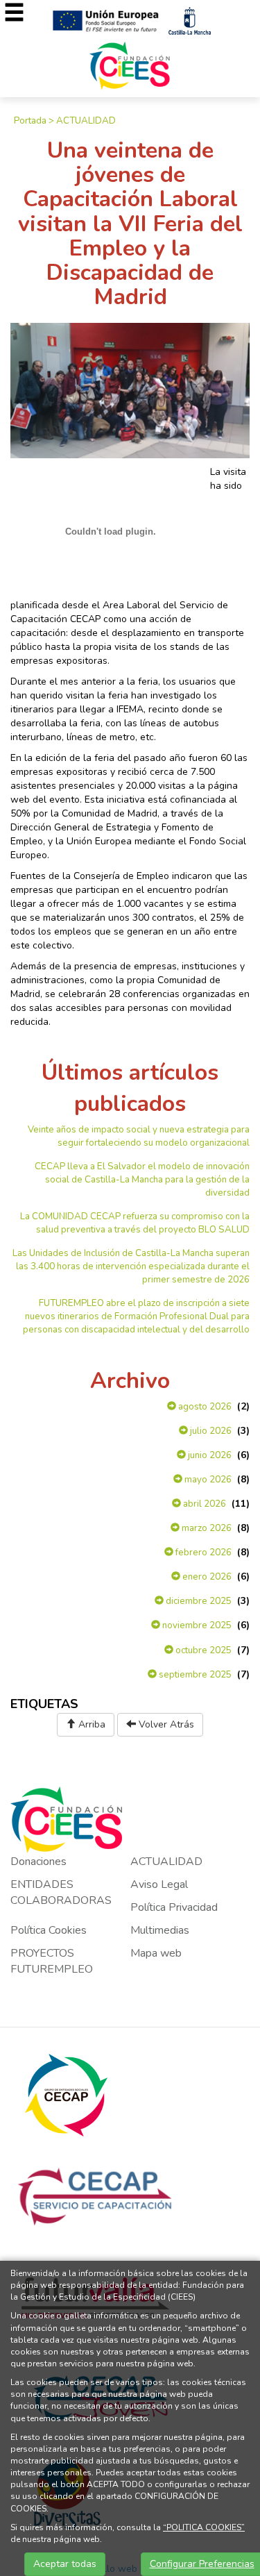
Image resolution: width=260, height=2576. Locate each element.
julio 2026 (210, 1431)
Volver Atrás (165, 1724)
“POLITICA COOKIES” (204, 2527)
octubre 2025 (202, 1650)
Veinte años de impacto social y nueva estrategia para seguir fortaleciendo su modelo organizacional (139, 1136)
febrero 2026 (202, 1553)
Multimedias (160, 1930)
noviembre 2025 (196, 1625)
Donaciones (38, 1862)
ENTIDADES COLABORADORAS (61, 1892)
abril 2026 (203, 1504)
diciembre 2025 (198, 1601)
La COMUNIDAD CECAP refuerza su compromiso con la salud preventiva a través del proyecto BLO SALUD (135, 1223)
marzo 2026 (206, 1528)
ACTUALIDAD (86, 121)
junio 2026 (209, 1455)
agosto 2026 (204, 1407)
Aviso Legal (159, 1884)
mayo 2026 (207, 1480)
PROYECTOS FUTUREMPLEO (52, 1961)
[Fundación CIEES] (130, 65)
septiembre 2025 (194, 1675)
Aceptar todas (65, 2564)
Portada (30, 121)
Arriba (90, 1724)
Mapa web (156, 1953)
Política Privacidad (174, 1907)
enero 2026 (206, 1577)
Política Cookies (49, 1930)
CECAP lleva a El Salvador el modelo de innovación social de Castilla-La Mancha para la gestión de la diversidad (142, 1180)
